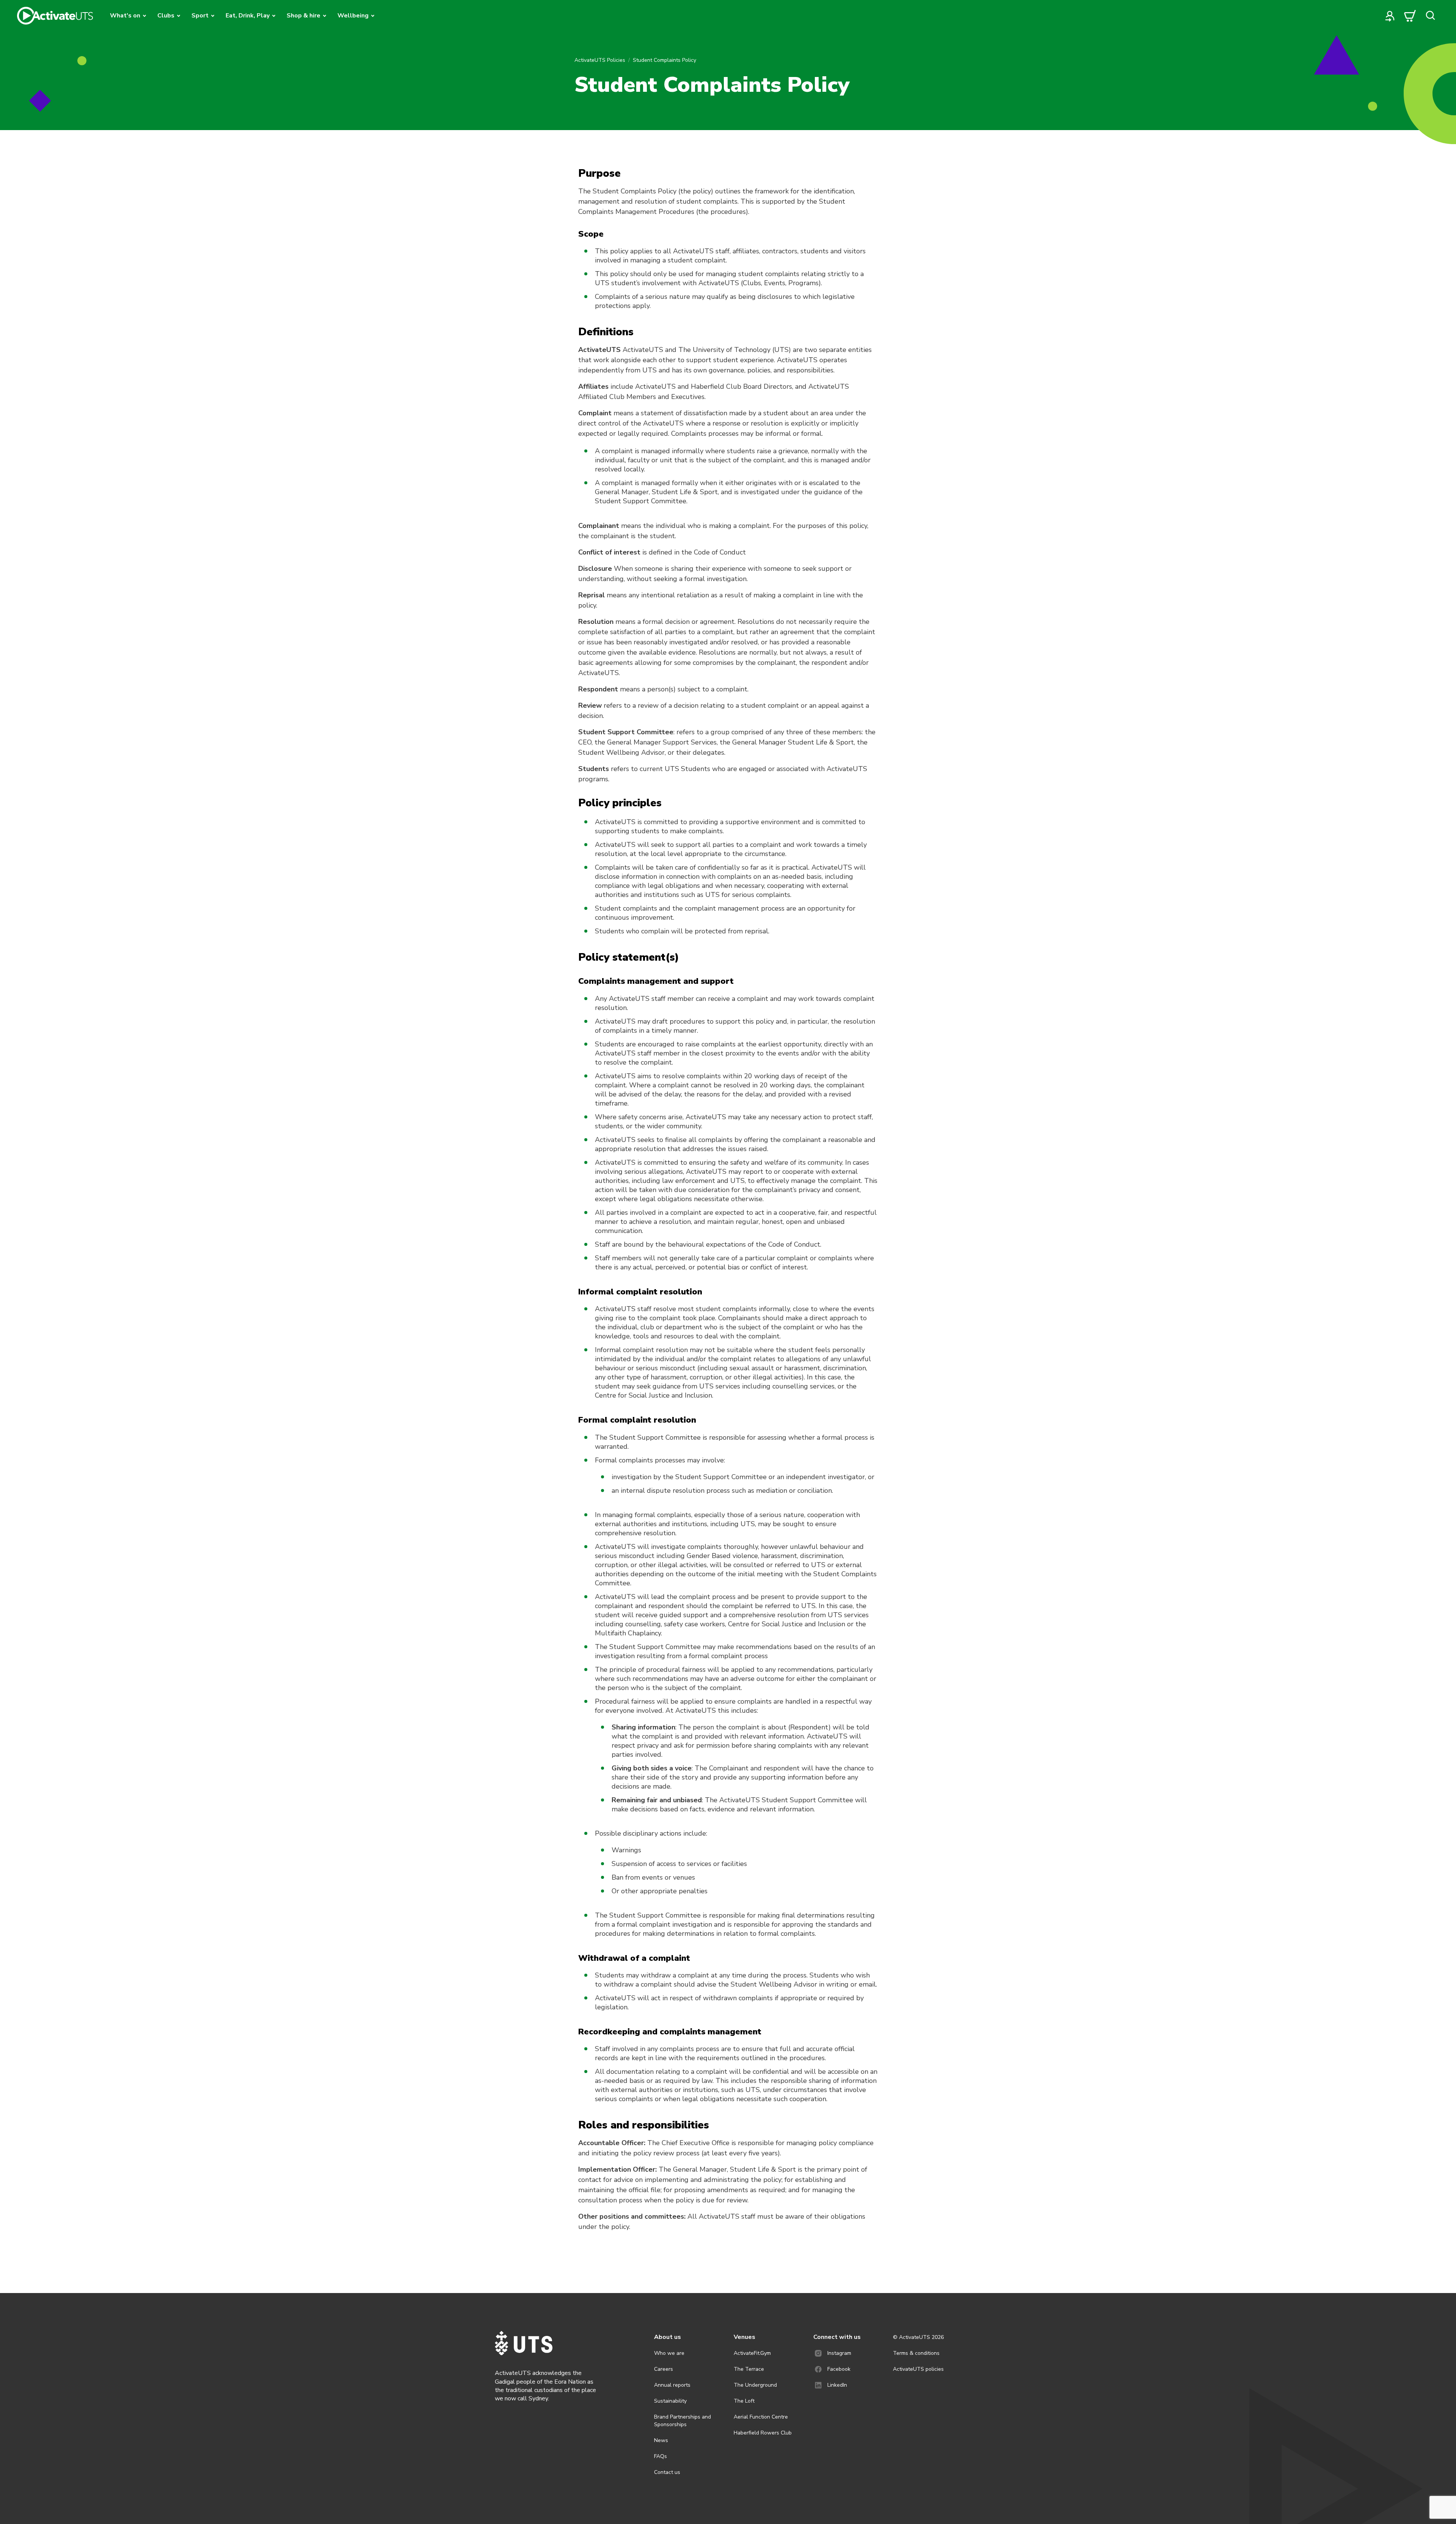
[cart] (1410, 16)
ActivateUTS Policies (600, 60)
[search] (1430, 16)
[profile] (1390, 16)
